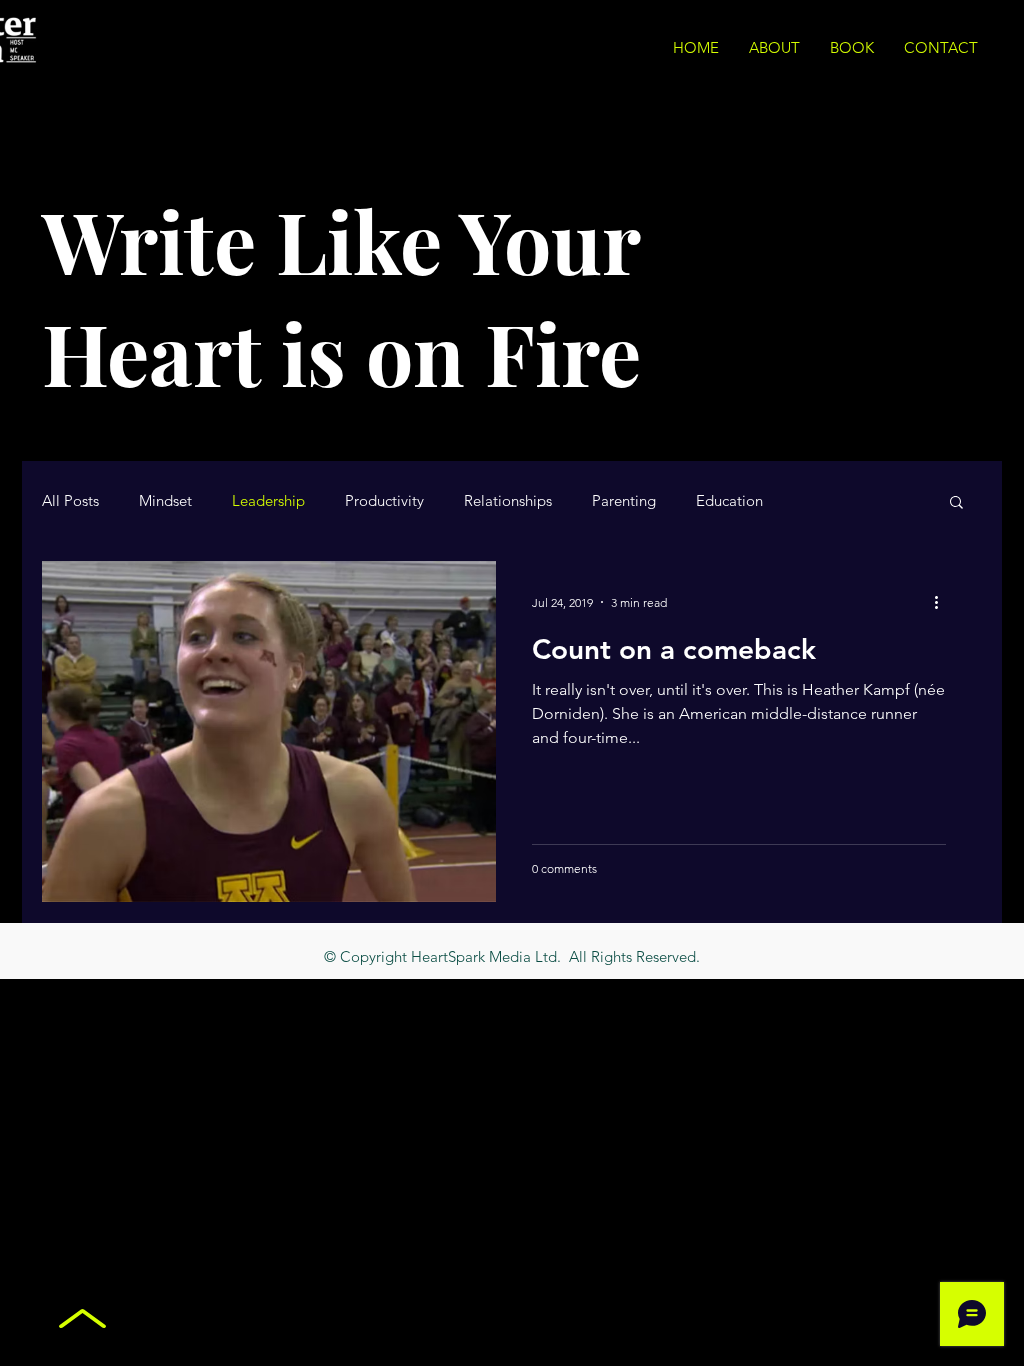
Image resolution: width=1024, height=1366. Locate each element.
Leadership (268, 501)
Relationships (508, 501)
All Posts (70, 501)
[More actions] (943, 602)
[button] (956, 503)
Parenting (624, 501)
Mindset (165, 501)
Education (729, 501)
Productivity (384, 501)
